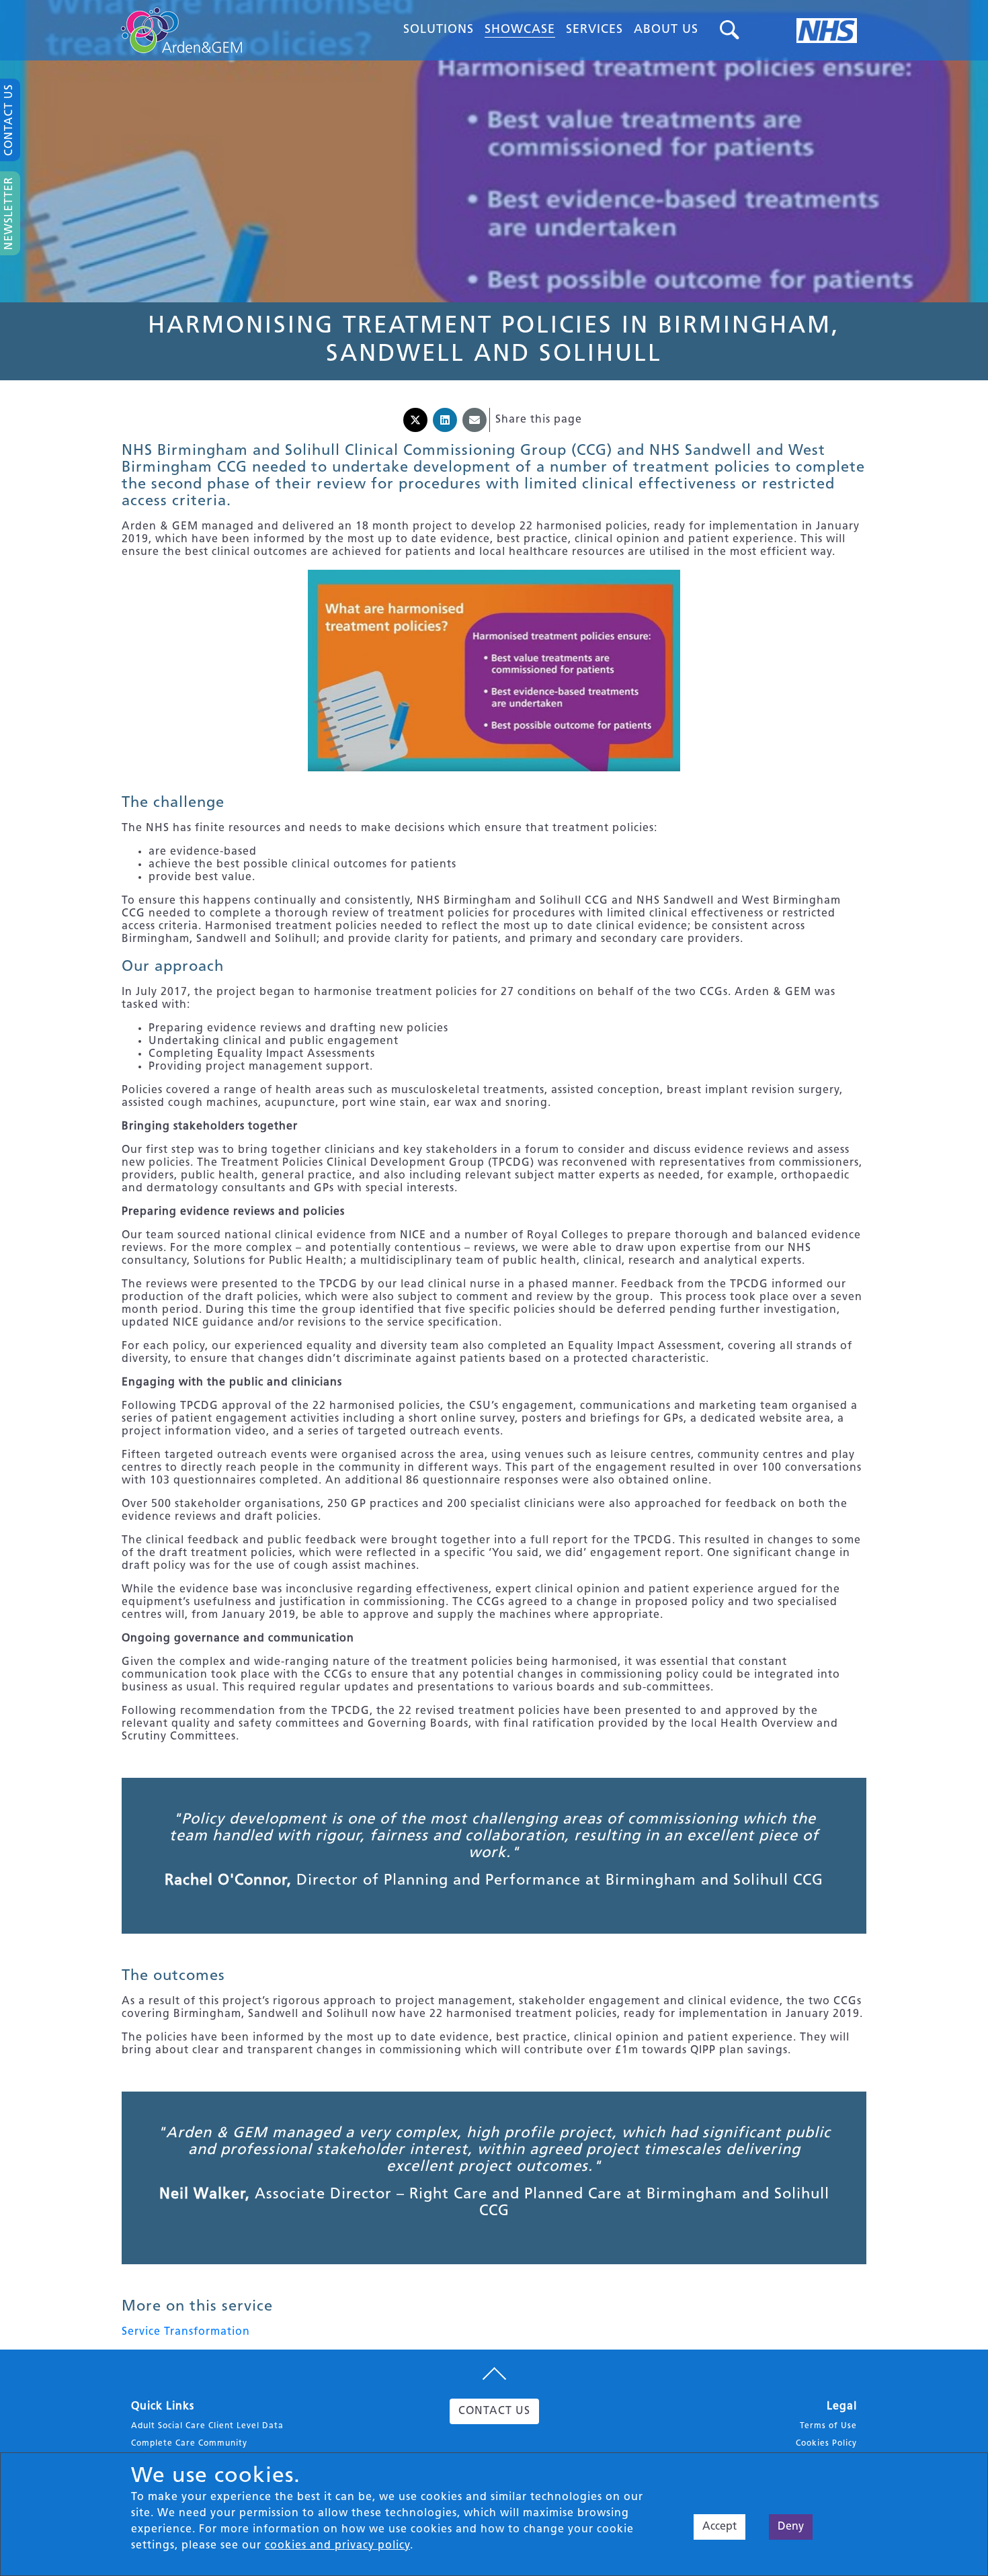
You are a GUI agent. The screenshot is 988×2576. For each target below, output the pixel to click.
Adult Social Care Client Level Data (207, 2426)
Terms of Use (828, 2426)
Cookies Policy (826, 2444)
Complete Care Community (189, 2444)
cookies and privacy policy (337, 2546)
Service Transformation (186, 2332)
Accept (719, 2527)
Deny (791, 2527)
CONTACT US (494, 2411)
